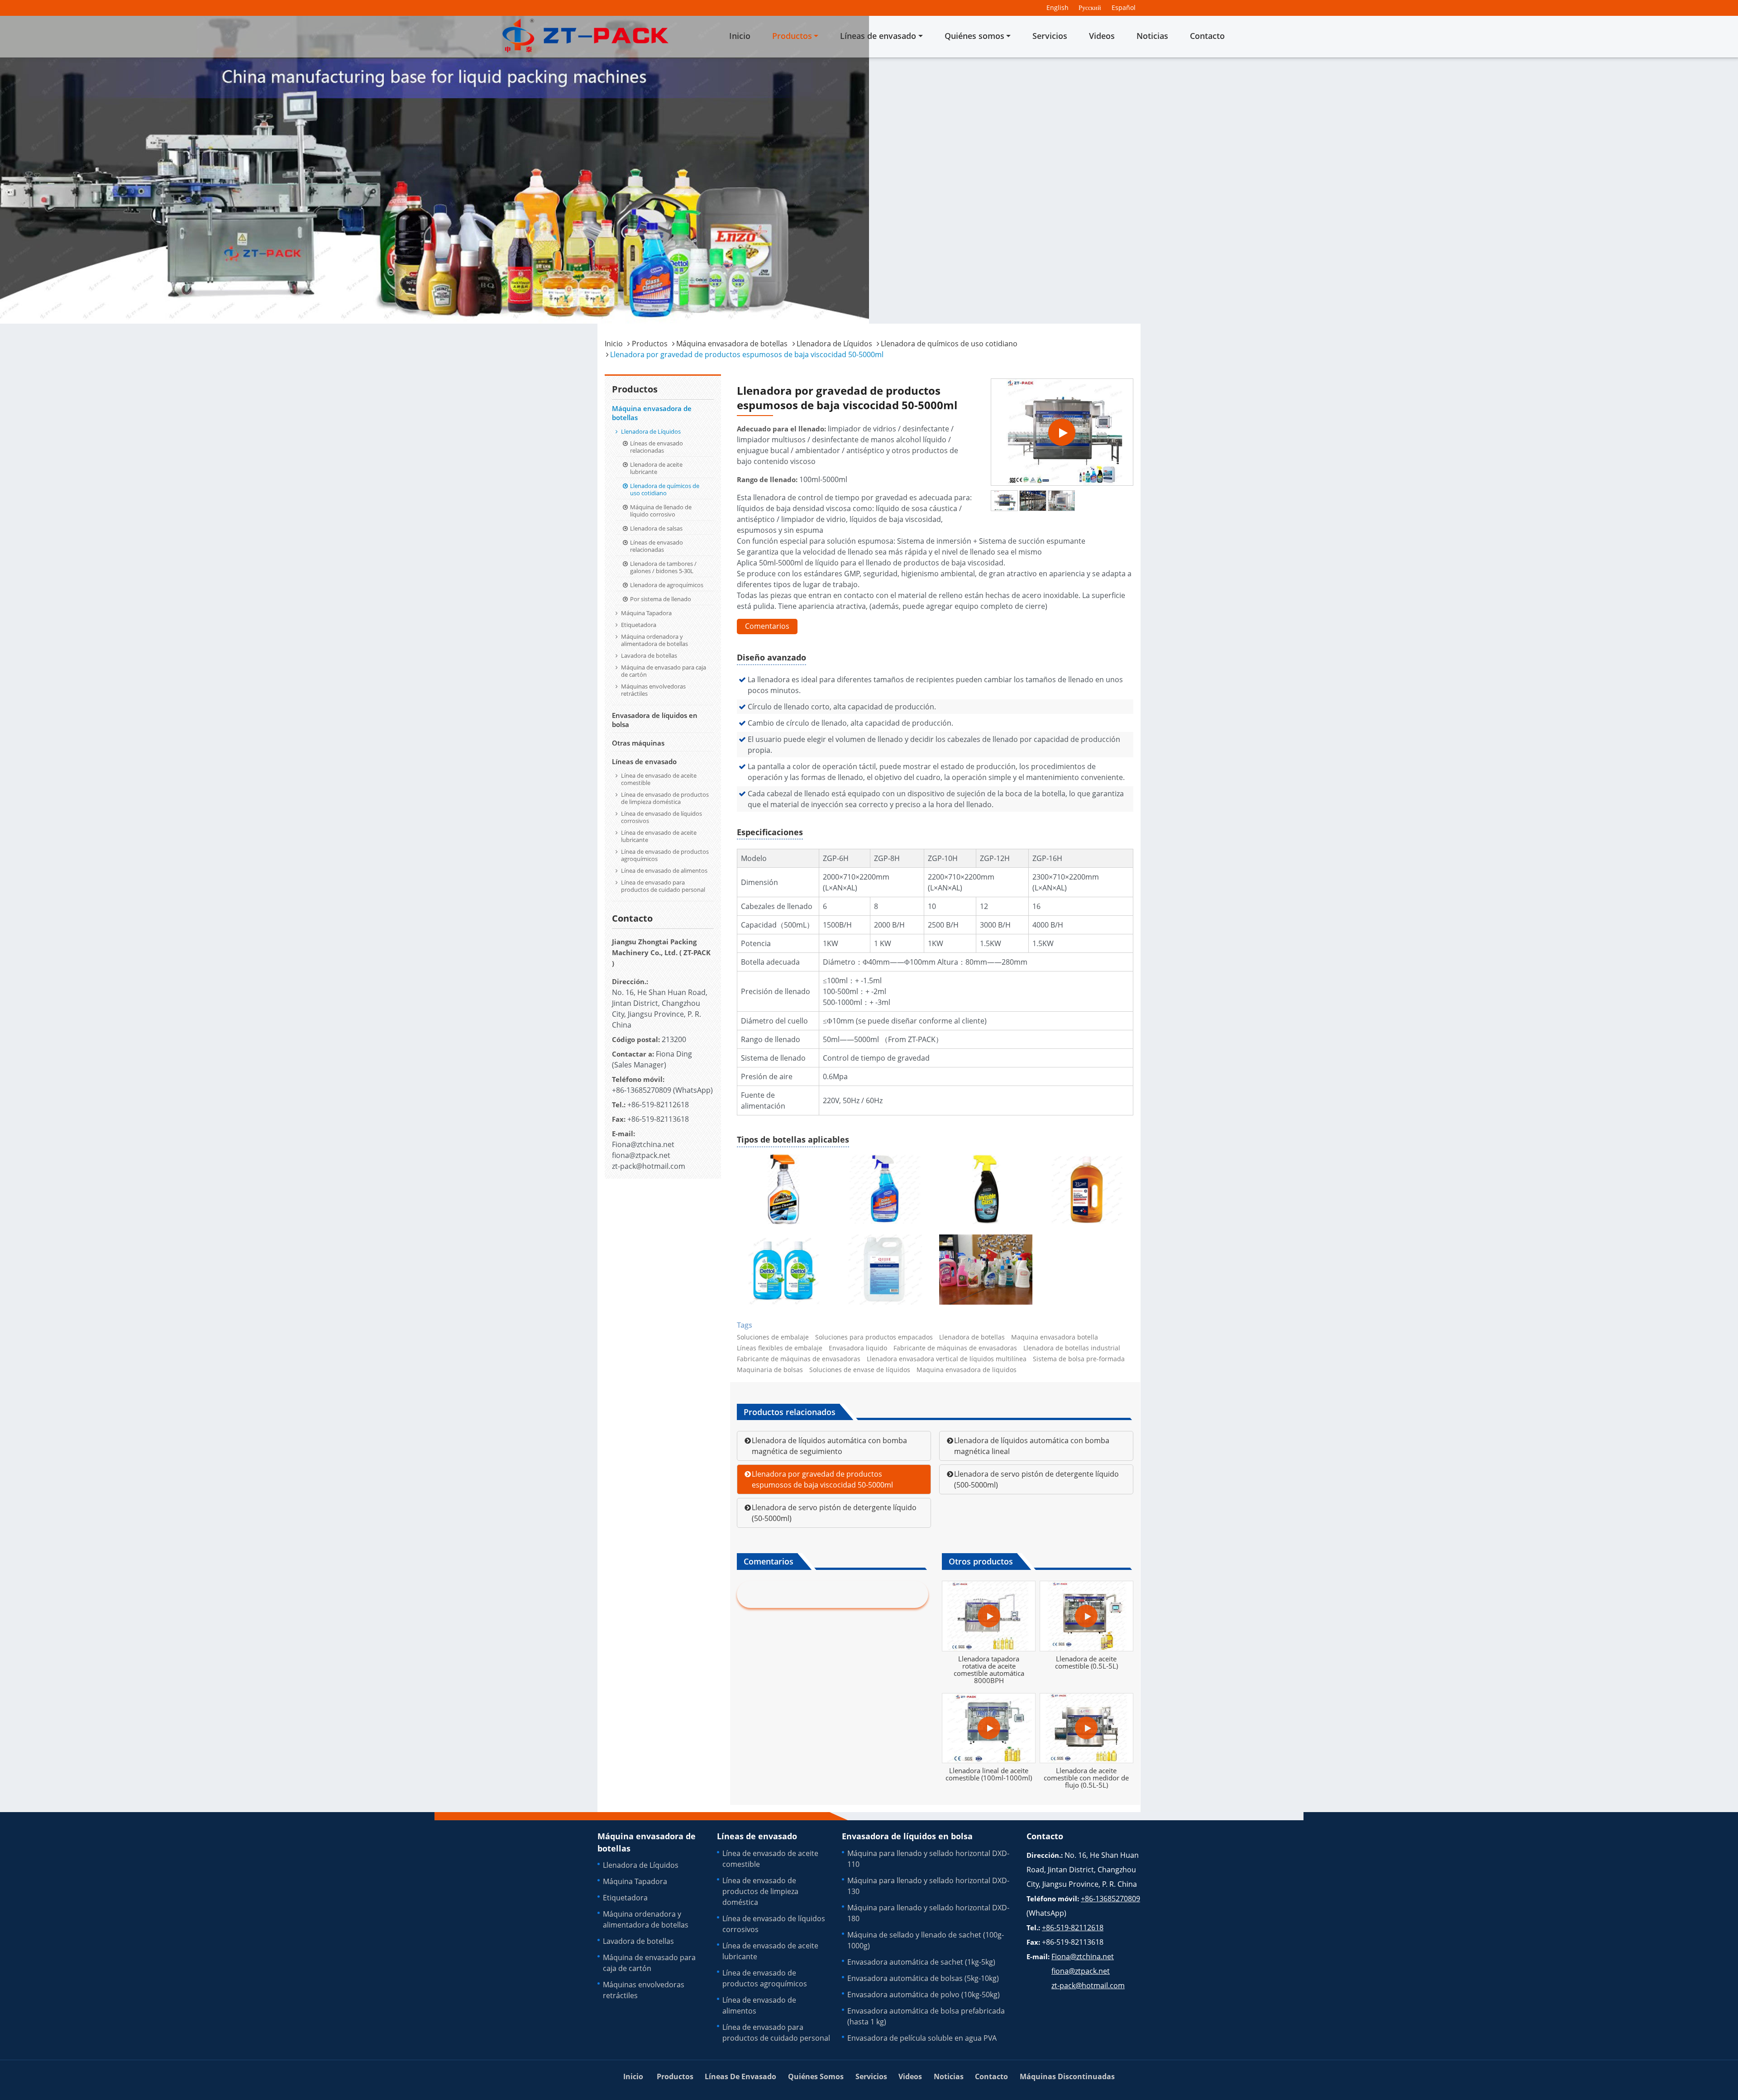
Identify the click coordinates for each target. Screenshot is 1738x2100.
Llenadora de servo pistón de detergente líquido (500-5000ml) (1036, 1479)
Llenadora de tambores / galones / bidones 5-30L (663, 567)
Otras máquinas (638, 743)
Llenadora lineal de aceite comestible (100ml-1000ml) (989, 1774)
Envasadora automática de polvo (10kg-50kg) (924, 1995)
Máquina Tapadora (646, 613)
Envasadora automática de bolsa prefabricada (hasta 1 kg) (926, 2016)
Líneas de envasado (644, 761)
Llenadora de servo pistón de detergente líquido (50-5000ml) (834, 1513)
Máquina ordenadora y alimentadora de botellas (654, 640)
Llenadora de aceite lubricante (656, 468)
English (1058, 7)
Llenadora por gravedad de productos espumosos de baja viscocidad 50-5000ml (822, 1479)
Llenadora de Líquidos (834, 344)
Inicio (740, 36)
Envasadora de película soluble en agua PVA (922, 2038)
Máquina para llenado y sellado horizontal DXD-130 (928, 1886)
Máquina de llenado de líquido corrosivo (661, 511)
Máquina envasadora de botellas (732, 344)
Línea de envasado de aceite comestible (659, 779)
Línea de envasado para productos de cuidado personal (663, 886)
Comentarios (767, 626)
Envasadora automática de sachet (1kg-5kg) (921, 1962)
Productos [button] (792, 36)
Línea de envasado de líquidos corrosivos (661, 817)
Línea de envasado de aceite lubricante (659, 836)
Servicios (1050, 36)
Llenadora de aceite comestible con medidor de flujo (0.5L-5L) (1086, 1778)
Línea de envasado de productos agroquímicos (665, 855)
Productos (650, 344)
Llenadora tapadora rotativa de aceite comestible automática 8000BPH (989, 1669)
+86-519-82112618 (658, 1105)
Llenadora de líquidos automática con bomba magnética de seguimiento (829, 1446)
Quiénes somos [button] (974, 36)
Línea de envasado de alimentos (664, 871)
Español (1124, 7)
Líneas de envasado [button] (878, 36)
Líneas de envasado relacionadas (657, 447)
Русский (1090, 7)
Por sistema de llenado (661, 599)
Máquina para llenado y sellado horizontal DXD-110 (928, 1859)
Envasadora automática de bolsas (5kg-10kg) (923, 1978)
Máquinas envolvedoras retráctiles (653, 690)
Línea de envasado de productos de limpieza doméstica (665, 798)
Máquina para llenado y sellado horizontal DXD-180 (928, 1913)
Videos (1102, 36)
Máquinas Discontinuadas (1067, 2076)
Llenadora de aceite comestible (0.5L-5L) (1086, 1662)
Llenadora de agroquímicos (667, 585)
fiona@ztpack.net (641, 1155)
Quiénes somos (816, 2076)
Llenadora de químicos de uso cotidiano (949, 344)
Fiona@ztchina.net (643, 1144)
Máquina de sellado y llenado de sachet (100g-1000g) (926, 1940)
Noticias (1152, 36)
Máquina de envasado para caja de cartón (664, 671)
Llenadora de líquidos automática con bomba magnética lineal (1032, 1446)
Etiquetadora (639, 625)
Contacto (1207, 36)
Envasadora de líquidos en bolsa (655, 720)
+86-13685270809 (642, 1090)
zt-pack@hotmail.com (649, 1166)
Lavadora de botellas (649, 655)
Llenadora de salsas (656, 528)
